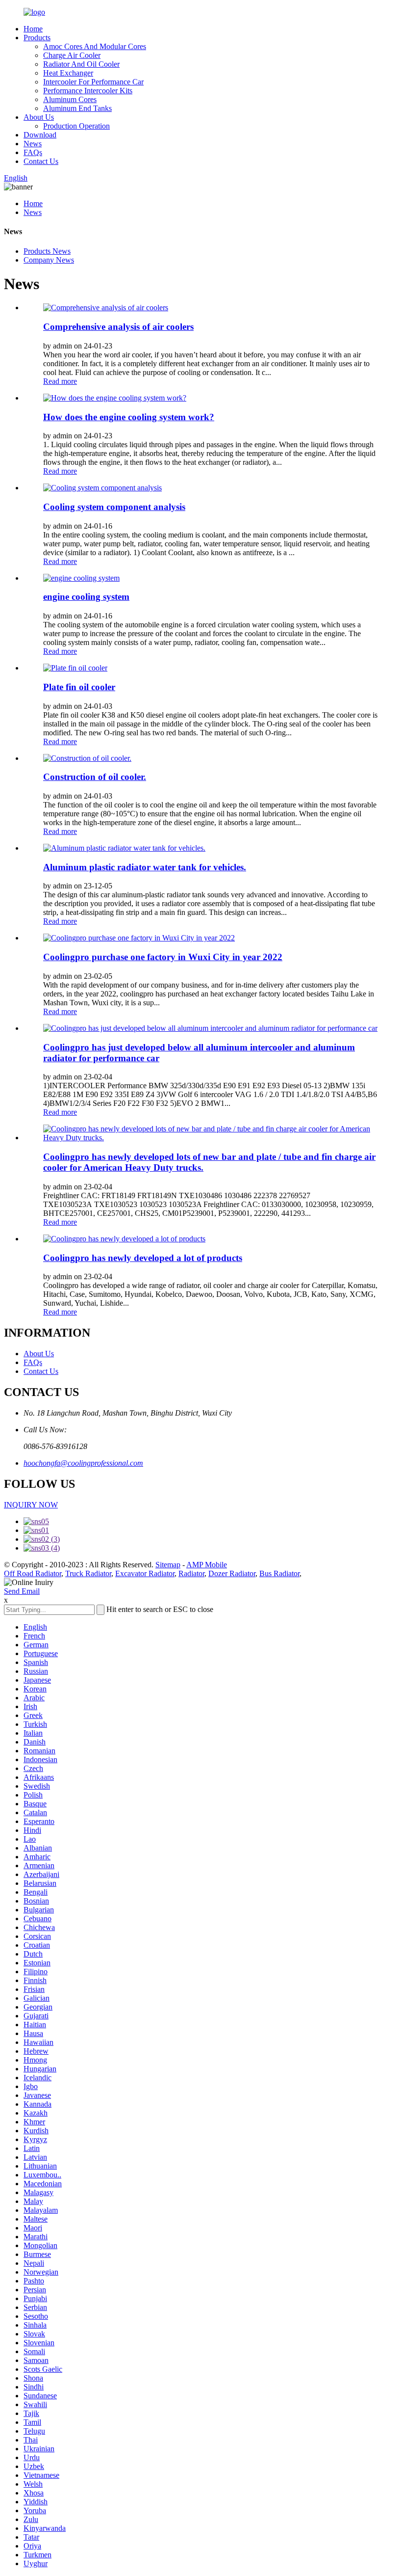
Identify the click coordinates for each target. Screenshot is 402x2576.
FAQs (33, 152)
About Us (39, 117)
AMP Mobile (207, 1565)
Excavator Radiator (145, 1573)
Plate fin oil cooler (79, 687)
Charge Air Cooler (72, 55)
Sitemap (168, 1565)
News (33, 144)
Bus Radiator (279, 1573)
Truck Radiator (88, 1573)
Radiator (191, 1573)
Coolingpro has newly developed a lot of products (143, 1258)
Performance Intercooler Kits (88, 91)
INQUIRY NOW (31, 1505)
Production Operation (76, 126)
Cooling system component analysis (114, 507)
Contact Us (41, 161)
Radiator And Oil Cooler (81, 64)
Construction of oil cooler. (95, 777)
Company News (49, 260)
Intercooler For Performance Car (93, 82)
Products (37, 38)
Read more (60, 381)
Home (33, 29)
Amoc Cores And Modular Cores (95, 46)
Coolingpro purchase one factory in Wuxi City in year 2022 (163, 957)
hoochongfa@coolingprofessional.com (83, 1463)
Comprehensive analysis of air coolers (118, 327)
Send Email (22, 1591)
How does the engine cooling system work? (129, 417)
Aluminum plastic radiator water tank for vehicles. (145, 867)
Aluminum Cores (70, 99)
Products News (47, 251)
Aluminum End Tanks (77, 108)
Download (40, 135)
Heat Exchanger (68, 73)
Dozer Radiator (232, 1573)
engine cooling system (86, 597)
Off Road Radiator (33, 1573)
